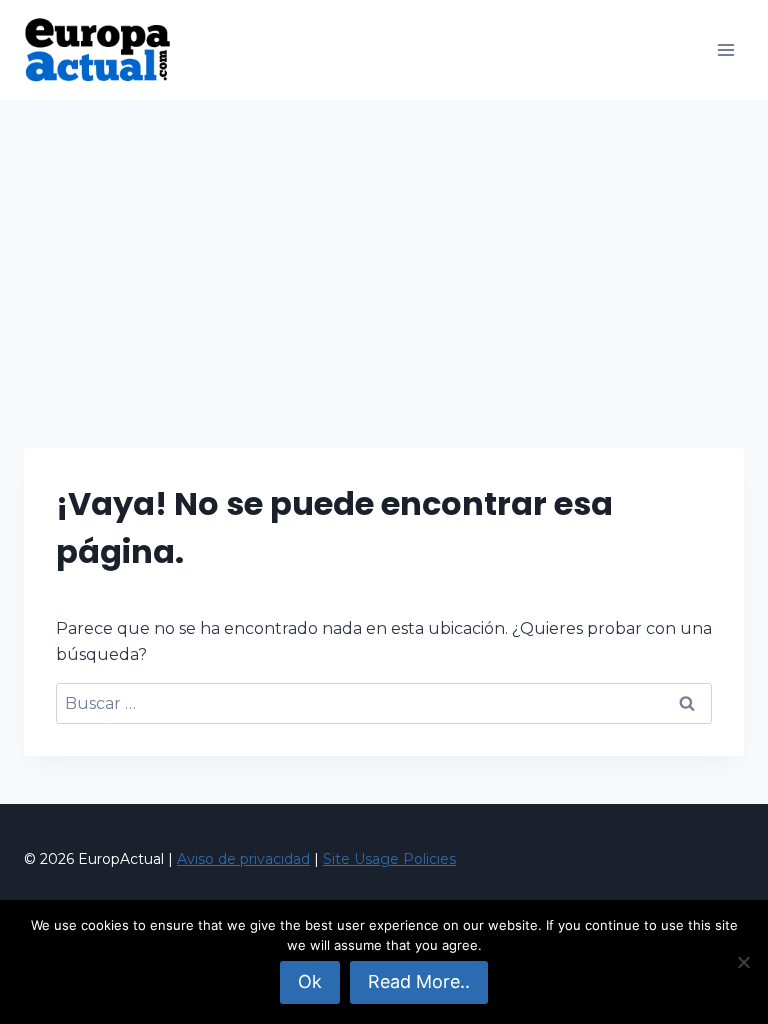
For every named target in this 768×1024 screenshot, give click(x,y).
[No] (743, 962)
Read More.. (419, 981)
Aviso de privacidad (243, 859)
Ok (310, 981)
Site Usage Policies (389, 859)
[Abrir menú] (725, 49)
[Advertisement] (384, 250)
